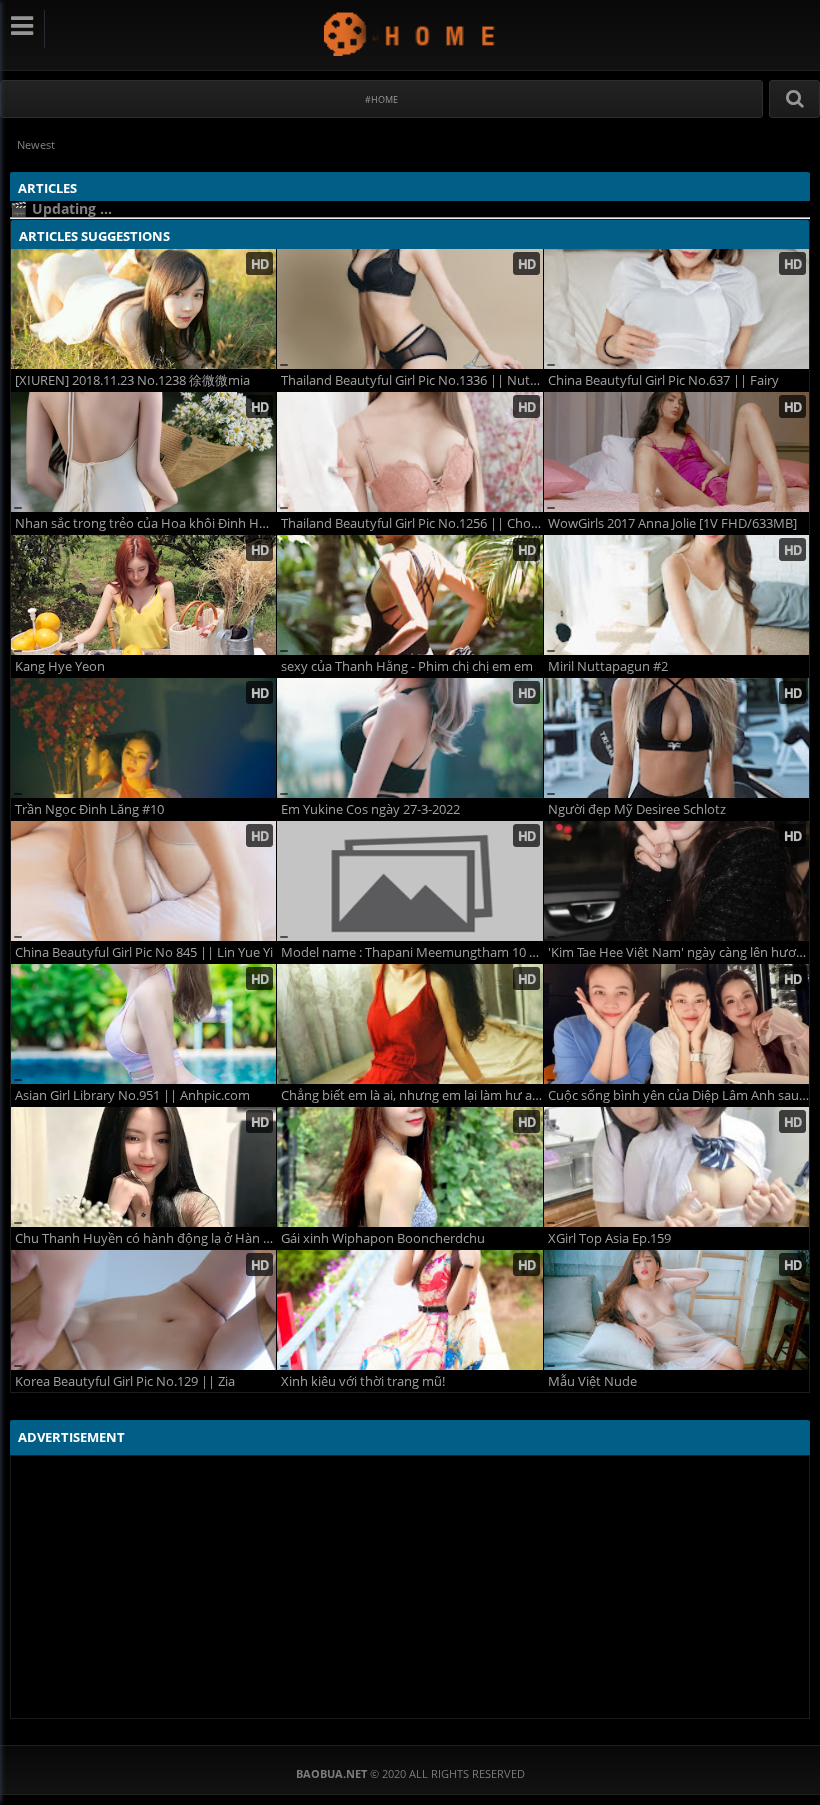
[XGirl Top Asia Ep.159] (676, 1167)
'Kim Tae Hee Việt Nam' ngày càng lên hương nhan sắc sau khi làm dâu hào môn (678, 952)
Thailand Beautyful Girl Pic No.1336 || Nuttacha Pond (411, 380)
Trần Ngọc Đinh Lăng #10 (89, 809)
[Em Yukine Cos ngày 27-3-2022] (409, 738)
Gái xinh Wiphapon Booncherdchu (383, 1238)
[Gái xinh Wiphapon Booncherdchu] (409, 1167)
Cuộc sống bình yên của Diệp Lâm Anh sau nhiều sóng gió (678, 1095)
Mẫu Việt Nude (592, 1381)
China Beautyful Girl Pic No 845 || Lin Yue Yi (144, 952)
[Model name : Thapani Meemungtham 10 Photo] (409, 881)
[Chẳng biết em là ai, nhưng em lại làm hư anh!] (409, 1024)
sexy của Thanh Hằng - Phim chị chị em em (407, 666)
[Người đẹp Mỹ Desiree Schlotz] (676, 738)
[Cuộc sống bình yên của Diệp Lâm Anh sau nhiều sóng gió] (676, 1024)
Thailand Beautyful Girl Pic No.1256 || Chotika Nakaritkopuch (411, 523)
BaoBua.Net (410, 33)
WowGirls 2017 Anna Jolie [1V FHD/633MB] (672, 523)
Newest (36, 144)
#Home (381, 99)
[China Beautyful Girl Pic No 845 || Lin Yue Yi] (143, 881)
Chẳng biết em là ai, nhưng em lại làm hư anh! (411, 1095)
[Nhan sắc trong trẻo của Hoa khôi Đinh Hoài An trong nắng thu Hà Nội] (143, 452)
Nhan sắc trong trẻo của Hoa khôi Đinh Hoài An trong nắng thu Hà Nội (145, 523)
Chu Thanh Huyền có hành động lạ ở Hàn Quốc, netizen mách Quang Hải (145, 1238)
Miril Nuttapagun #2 (608, 666)
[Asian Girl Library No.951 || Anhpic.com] (143, 1024)
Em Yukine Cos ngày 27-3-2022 (370, 809)
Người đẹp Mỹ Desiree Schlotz (637, 809)
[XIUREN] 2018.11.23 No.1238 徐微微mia (132, 380)
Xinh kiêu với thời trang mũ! (363, 1381)
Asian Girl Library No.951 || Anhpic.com (132, 1095)
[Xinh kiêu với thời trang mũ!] (409, 1310)
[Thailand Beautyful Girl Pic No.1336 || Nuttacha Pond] (409, 309)
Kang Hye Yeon (60, 666)
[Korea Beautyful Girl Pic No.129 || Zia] (143, 1310)
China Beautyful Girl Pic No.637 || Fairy (663, 380)
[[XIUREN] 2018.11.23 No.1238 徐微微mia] (143, 309)
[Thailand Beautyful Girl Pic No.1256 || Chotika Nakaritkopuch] (409, 452)
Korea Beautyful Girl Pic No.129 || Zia (125, 1381)
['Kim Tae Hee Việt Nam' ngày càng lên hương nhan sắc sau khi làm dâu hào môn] (676, 881)
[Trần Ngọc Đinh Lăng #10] (143, 738)
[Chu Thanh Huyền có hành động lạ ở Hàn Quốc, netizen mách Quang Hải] (143, 1167)
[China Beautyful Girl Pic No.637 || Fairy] (676, 309)
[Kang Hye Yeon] (143, 595)
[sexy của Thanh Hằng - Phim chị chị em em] (409, 595)
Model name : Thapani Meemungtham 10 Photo (411, 952)
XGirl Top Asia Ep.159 (609, 1238)
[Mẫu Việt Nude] (676, 1310)
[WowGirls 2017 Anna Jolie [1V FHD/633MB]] (676, 452)
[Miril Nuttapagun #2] (676, 595)
